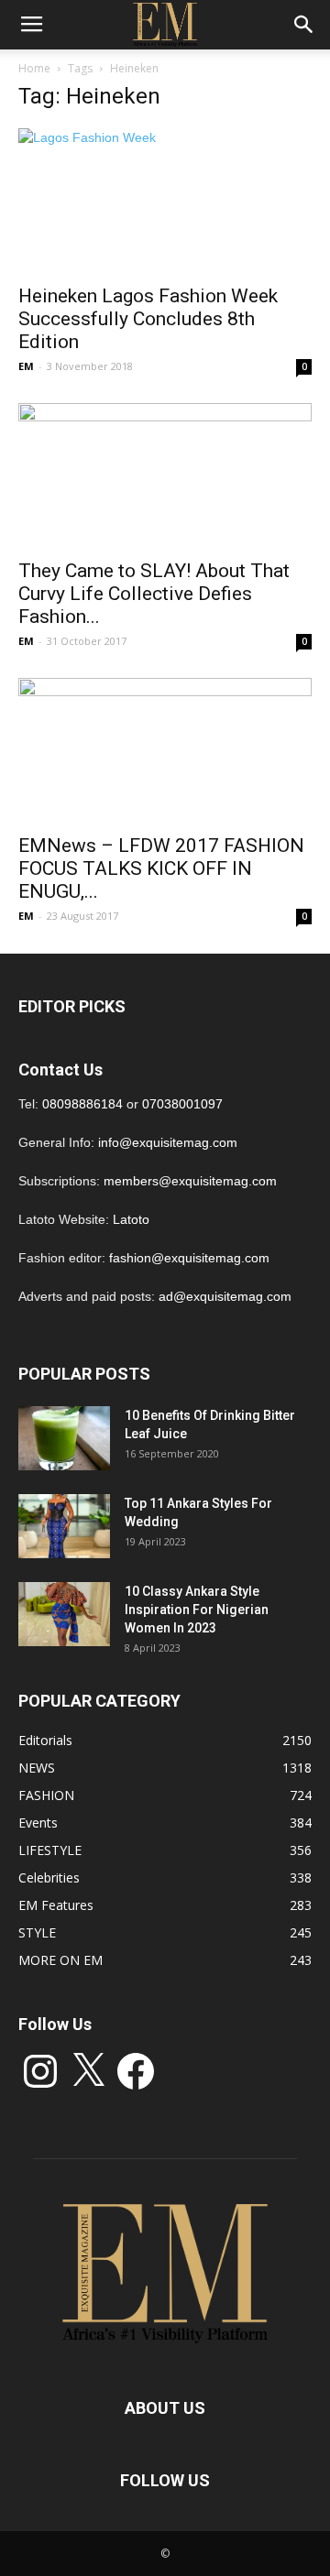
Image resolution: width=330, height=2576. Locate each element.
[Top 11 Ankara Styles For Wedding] (64, 1526)
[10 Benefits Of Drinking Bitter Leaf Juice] (64, 1438)
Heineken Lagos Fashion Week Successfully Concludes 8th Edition (148, 319)
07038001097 (182, 1104)
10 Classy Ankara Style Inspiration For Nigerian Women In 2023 (197, 1610)
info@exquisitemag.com (168, 1142)
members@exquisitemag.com (190, 1181)
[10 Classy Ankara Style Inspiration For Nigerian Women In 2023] (64, 1614)
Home (34, 68)
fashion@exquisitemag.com (189, 1258)
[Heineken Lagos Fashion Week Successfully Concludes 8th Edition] (165, 201)
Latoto (131, 1219)
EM (26, 366)
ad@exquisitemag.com (225, 1296)
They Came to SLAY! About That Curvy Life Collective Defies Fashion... (154, 594)
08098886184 (82, 1104)
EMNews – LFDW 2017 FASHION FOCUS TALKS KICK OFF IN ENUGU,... (161, 868)
